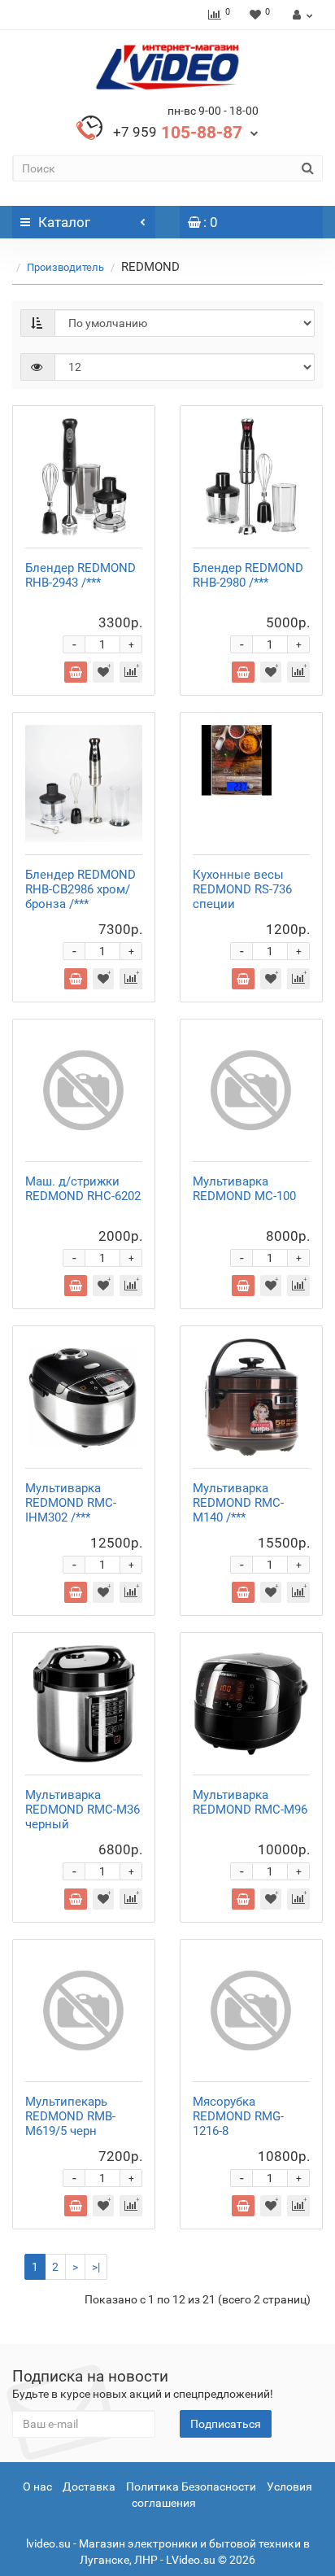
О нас (37, 2486)
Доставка (89, 2486)
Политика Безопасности (191, 2486)
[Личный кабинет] (300, 15)
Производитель (65, 267)
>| (96, 2267)
